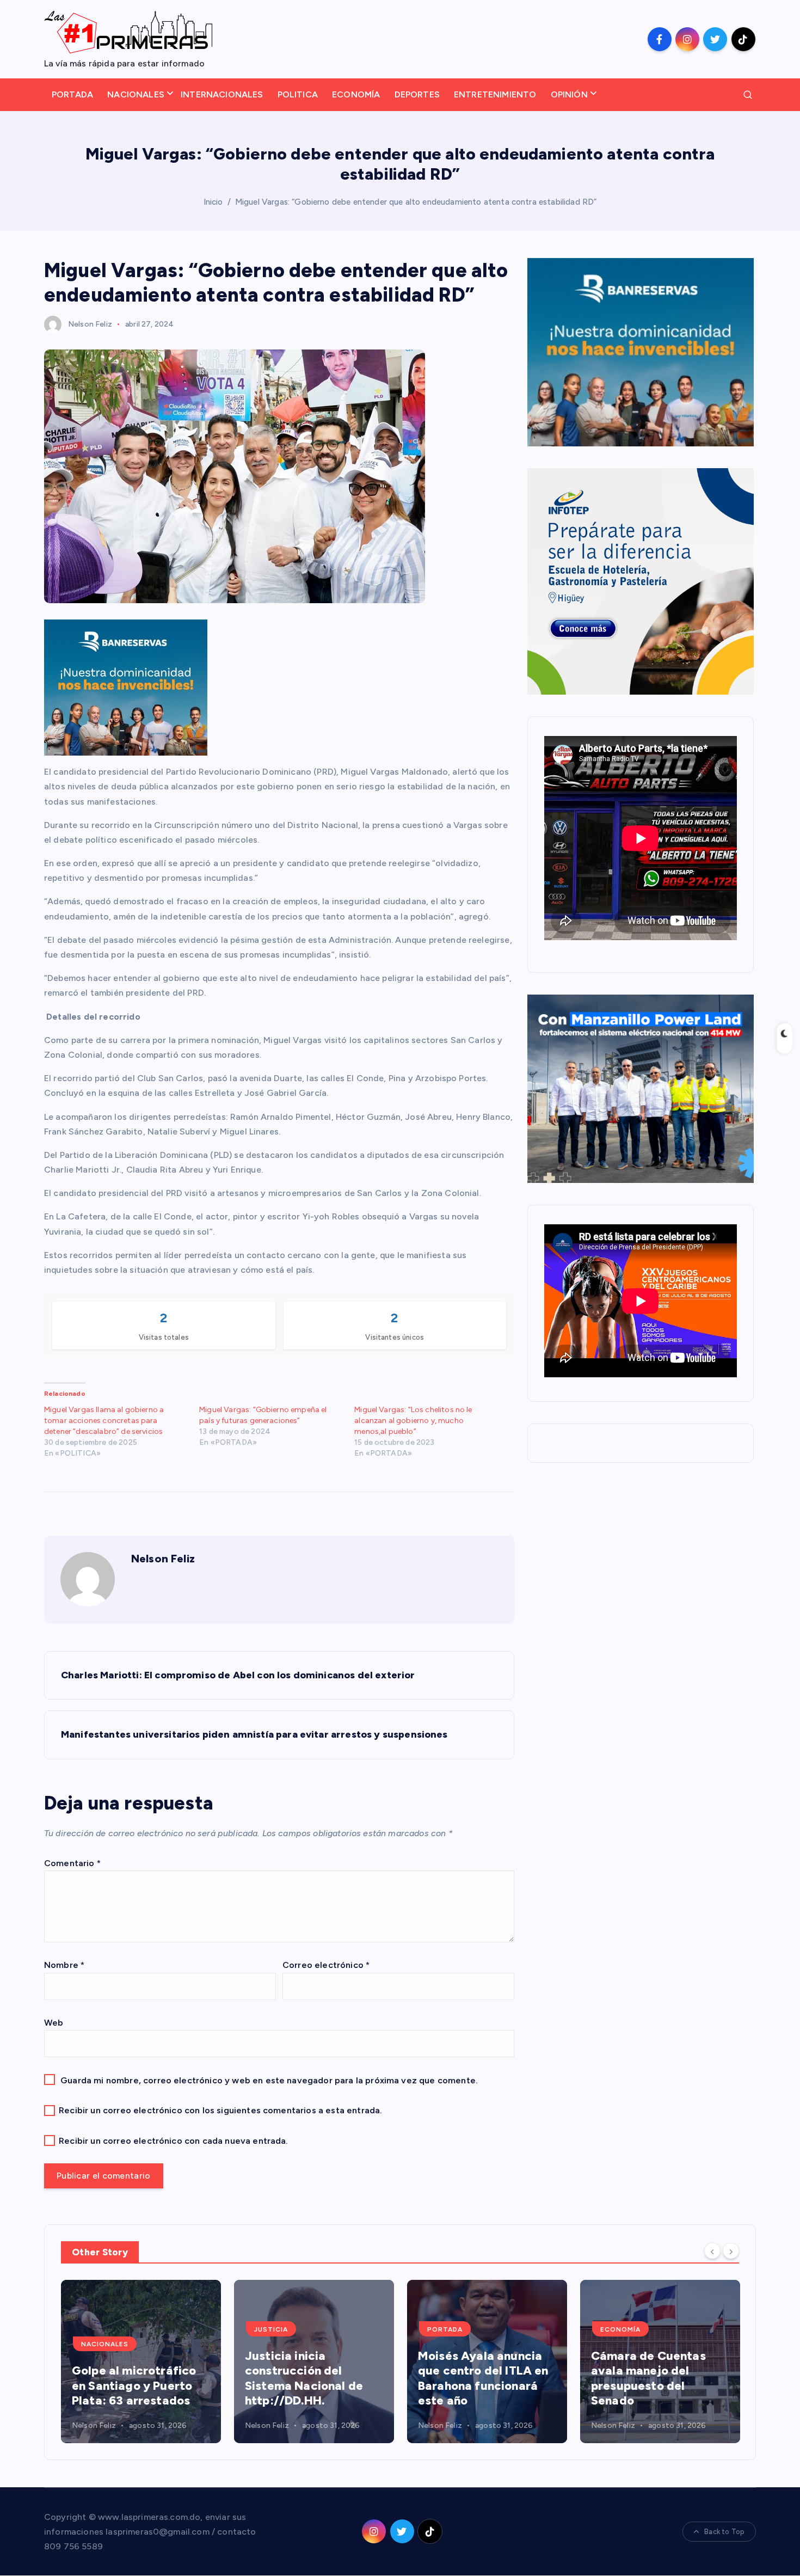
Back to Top (724, 2532)
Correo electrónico (326, 1965)
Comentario (72, 1863)
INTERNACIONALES (222, 94)
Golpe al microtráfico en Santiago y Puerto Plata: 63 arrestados (134, 2385)
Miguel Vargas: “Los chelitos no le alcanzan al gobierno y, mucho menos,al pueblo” (413, 1421)
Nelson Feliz (90, 324)
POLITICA (298, 94)
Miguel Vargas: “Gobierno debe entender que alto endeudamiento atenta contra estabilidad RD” (416, 202)
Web (54, 2023)
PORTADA (72, 94)
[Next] (731, 2251)
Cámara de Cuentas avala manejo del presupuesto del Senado (648, 2378)
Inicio (213, 202)
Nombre (64, 1965)
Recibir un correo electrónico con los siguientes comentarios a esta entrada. (220, 2110)
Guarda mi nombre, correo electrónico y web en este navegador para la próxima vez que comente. (269, 2080)
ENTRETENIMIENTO (495, 94)
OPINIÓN (569, 94)
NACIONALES (136, 94)
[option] (141, 2362)
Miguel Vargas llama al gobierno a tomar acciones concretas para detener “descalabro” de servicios (104, 1421)
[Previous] (712, 2251)
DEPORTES (417, 94)
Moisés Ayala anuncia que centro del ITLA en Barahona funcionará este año (483, 2378)
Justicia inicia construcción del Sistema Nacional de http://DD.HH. (304, 2378)
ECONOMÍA (356, 94)
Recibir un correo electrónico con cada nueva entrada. (173, 2141)
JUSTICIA (271, 2329)
